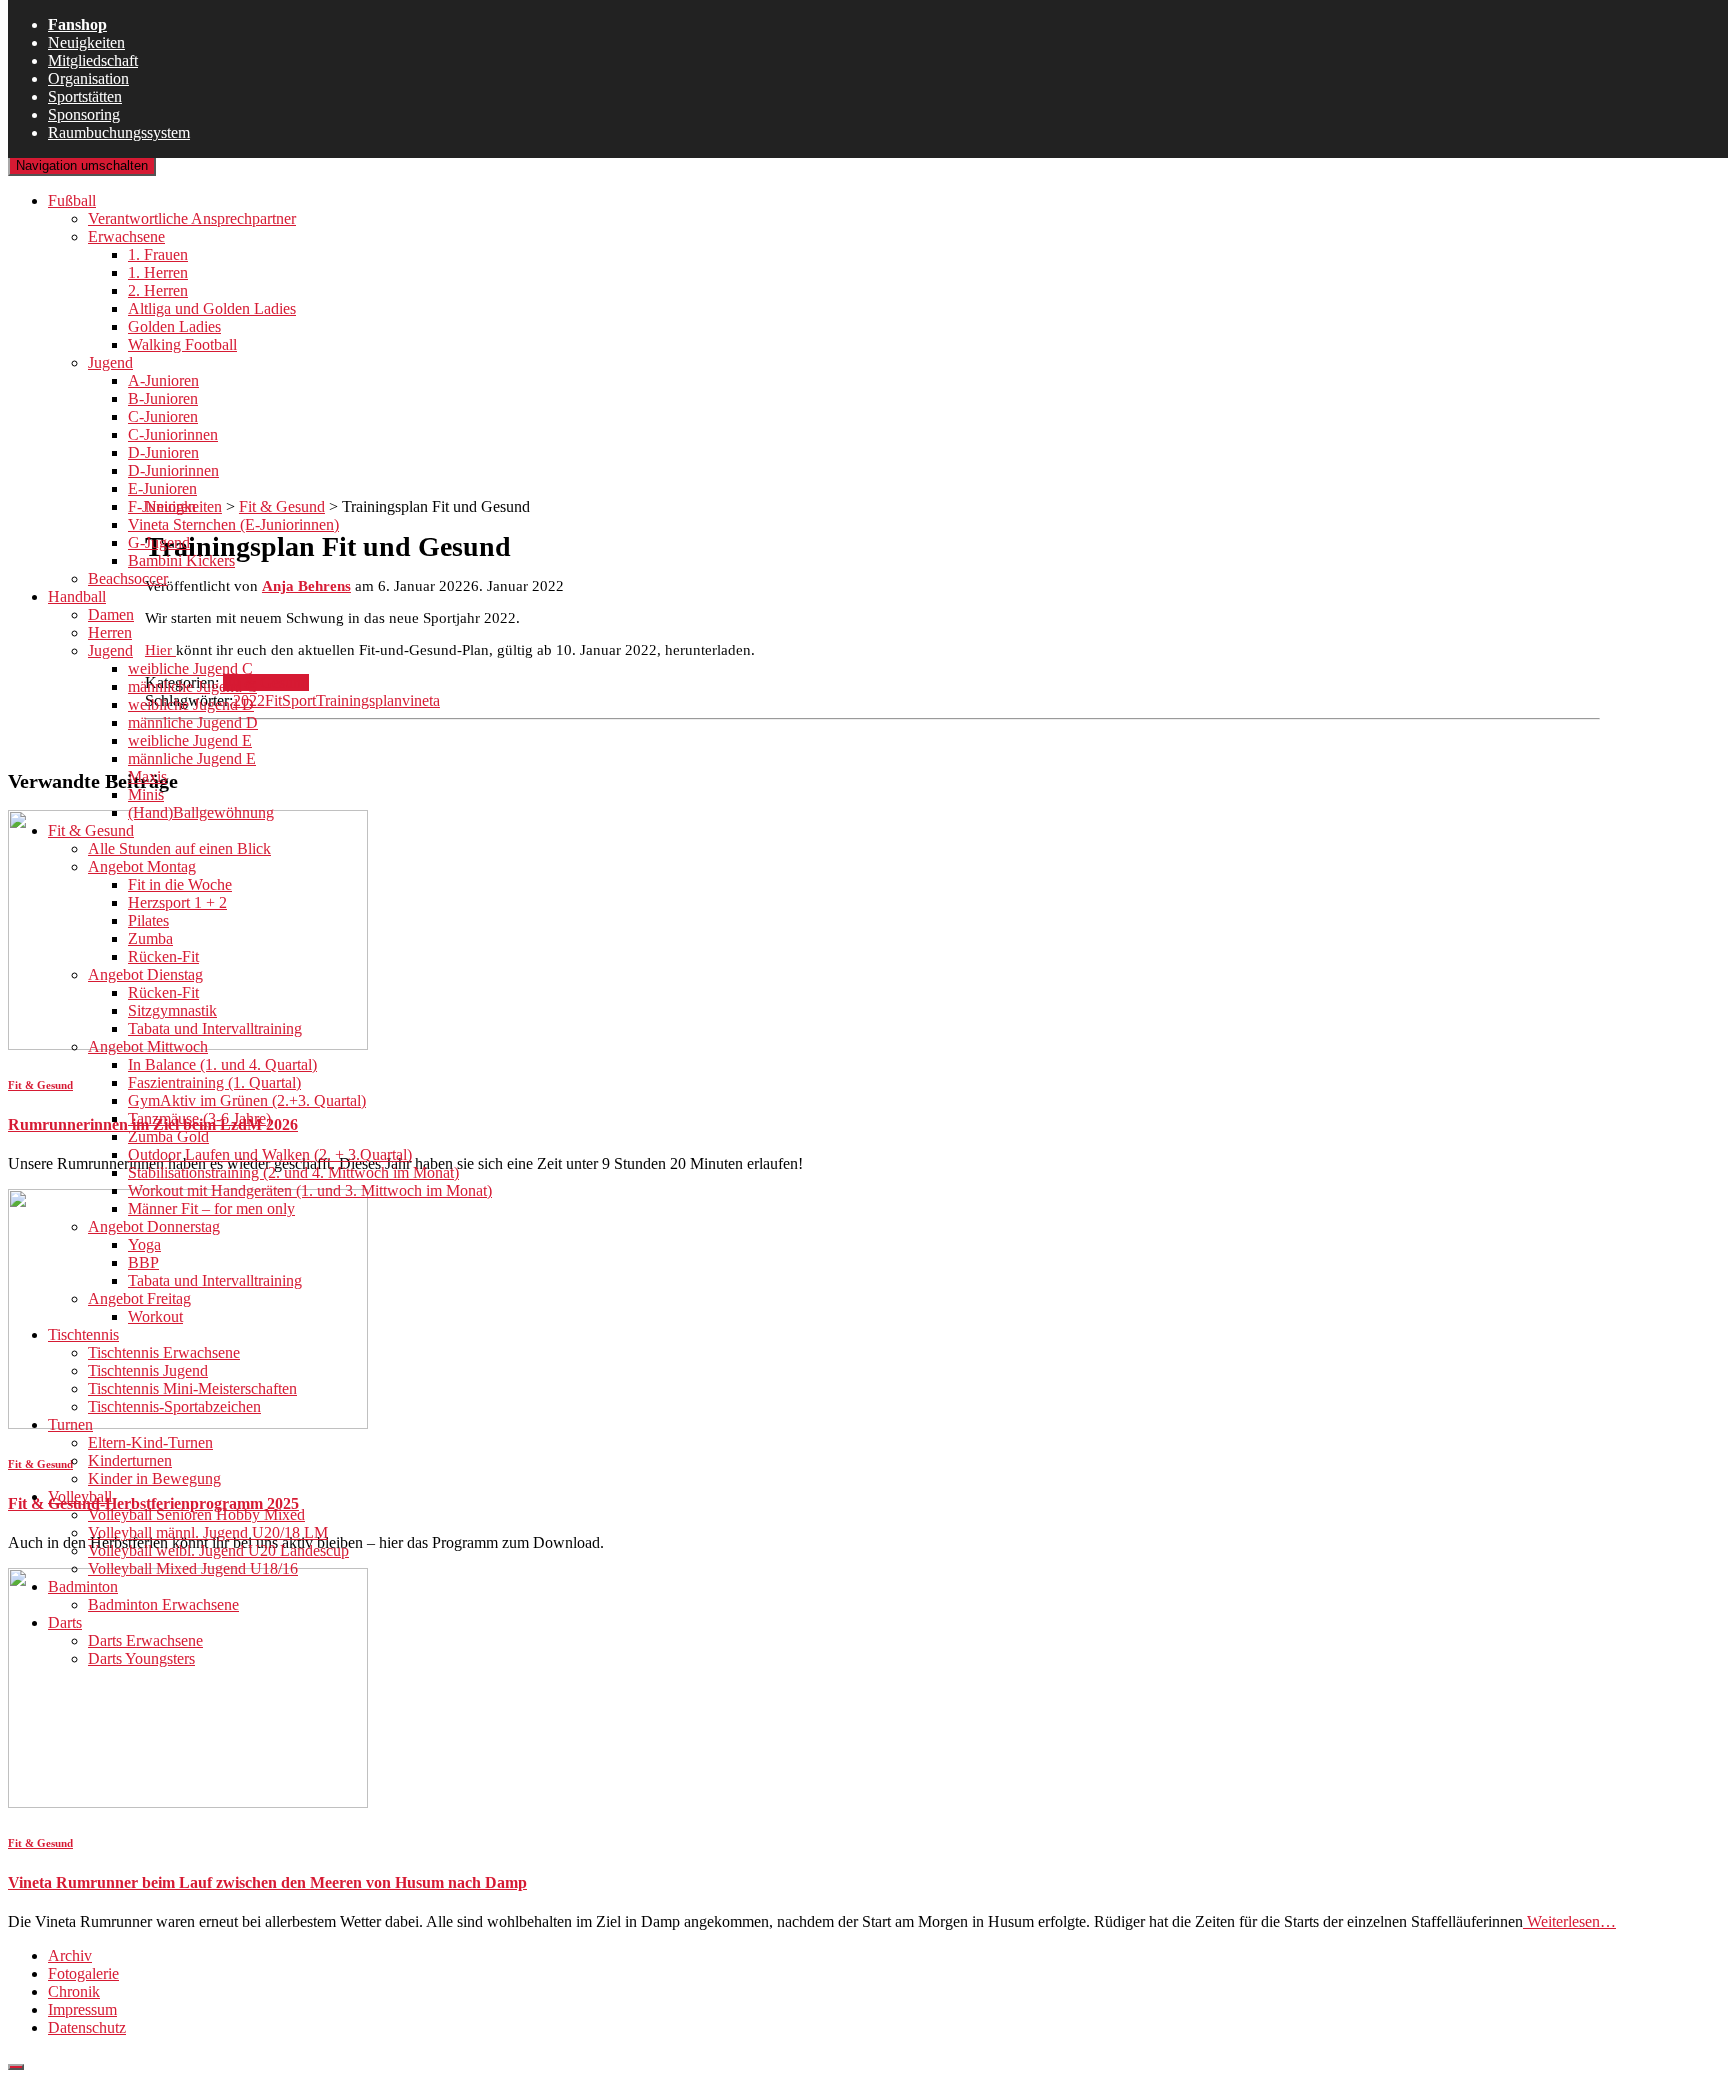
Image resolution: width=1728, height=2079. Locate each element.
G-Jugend (159, 542)
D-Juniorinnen (173, 470)
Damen (111, 614)
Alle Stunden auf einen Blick (179, 848)
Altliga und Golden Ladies (212, 308)
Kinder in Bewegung (154, 1478)
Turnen (70, 1424)
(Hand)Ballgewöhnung (201, 812)
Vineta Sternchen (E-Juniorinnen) (233, 524)
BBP (143, 1262)
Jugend (110, 362)
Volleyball (80, 1496)
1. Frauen (158, 254)
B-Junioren (163, 398)
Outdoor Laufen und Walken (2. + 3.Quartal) (270, 1154)
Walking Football (182, 344)
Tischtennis (83, 1334)
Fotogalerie (83, 1973)
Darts (65, 1622)
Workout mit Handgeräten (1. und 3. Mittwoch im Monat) (310, 1190)
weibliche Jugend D (191, 704)
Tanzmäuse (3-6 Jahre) (199, 1118)
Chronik (74, 1991)
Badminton (83, 1586)
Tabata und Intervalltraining (215, 1028)
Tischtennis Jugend (148, 1370)
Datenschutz (87, 2027)
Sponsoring (84, 114)
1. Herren (158, 272)
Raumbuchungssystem (119, 132)
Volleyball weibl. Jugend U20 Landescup (218, 1550)
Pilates (148, 920)
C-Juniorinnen (173, 434)
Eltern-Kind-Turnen (150, 1442)
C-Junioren (163, 416)
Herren (110, 632)
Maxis (147, 776)
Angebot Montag (142, 866)
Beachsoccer (128, 578)
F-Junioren (162, 506)
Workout (155, 1316)
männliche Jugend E (192, 758)
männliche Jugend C (192, 686)
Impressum (82, 2009)
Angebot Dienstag (145, 974)
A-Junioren (163, 380)
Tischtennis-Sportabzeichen (174, 1406)
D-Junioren (163, 452)
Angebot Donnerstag (154, 1226)
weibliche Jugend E (190, 740)
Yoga (144, 1244)
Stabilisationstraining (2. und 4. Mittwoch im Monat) (293, 1172)
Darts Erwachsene (145, 1640)
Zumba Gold (168, 1136)
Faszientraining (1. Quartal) (214, 1082)
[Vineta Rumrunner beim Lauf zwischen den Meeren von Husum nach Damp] (188, 1802)
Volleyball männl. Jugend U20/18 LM (208, 1532)
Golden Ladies (174, 326)
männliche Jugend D (193, 722)
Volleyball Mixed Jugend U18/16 (193, 1568)
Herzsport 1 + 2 (177, 902)
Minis (146, 794)
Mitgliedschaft (93, 60)
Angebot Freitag (139, 1298)
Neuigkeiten (86, 42)
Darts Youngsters (141, 1658)
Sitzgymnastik (172, 1010)
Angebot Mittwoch (148, 1046)
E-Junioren (162, 488)
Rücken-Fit (163, 956)
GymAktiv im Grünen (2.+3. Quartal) (247, 1100)
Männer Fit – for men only (211, 1208)
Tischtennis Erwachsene (164, 1352)
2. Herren (158, 290)
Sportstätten (85, 96)
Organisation (88, 78)
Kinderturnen (130, 1460)
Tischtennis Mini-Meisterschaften (192, 1388)
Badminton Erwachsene (163, 1604)
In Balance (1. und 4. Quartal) (222, 1064)
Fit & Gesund (91, 830)
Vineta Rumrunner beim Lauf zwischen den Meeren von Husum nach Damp (267, 1882)
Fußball (72, 200)
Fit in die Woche (180, 884)
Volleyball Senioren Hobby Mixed (196, 1514)
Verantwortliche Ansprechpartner (192, 218)
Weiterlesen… (1569, 1921)
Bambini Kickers (181, 560)
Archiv (70, 1955)
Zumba (150, 938)
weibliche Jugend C (190, 668)
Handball (77, 596)
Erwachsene (126, 236)
